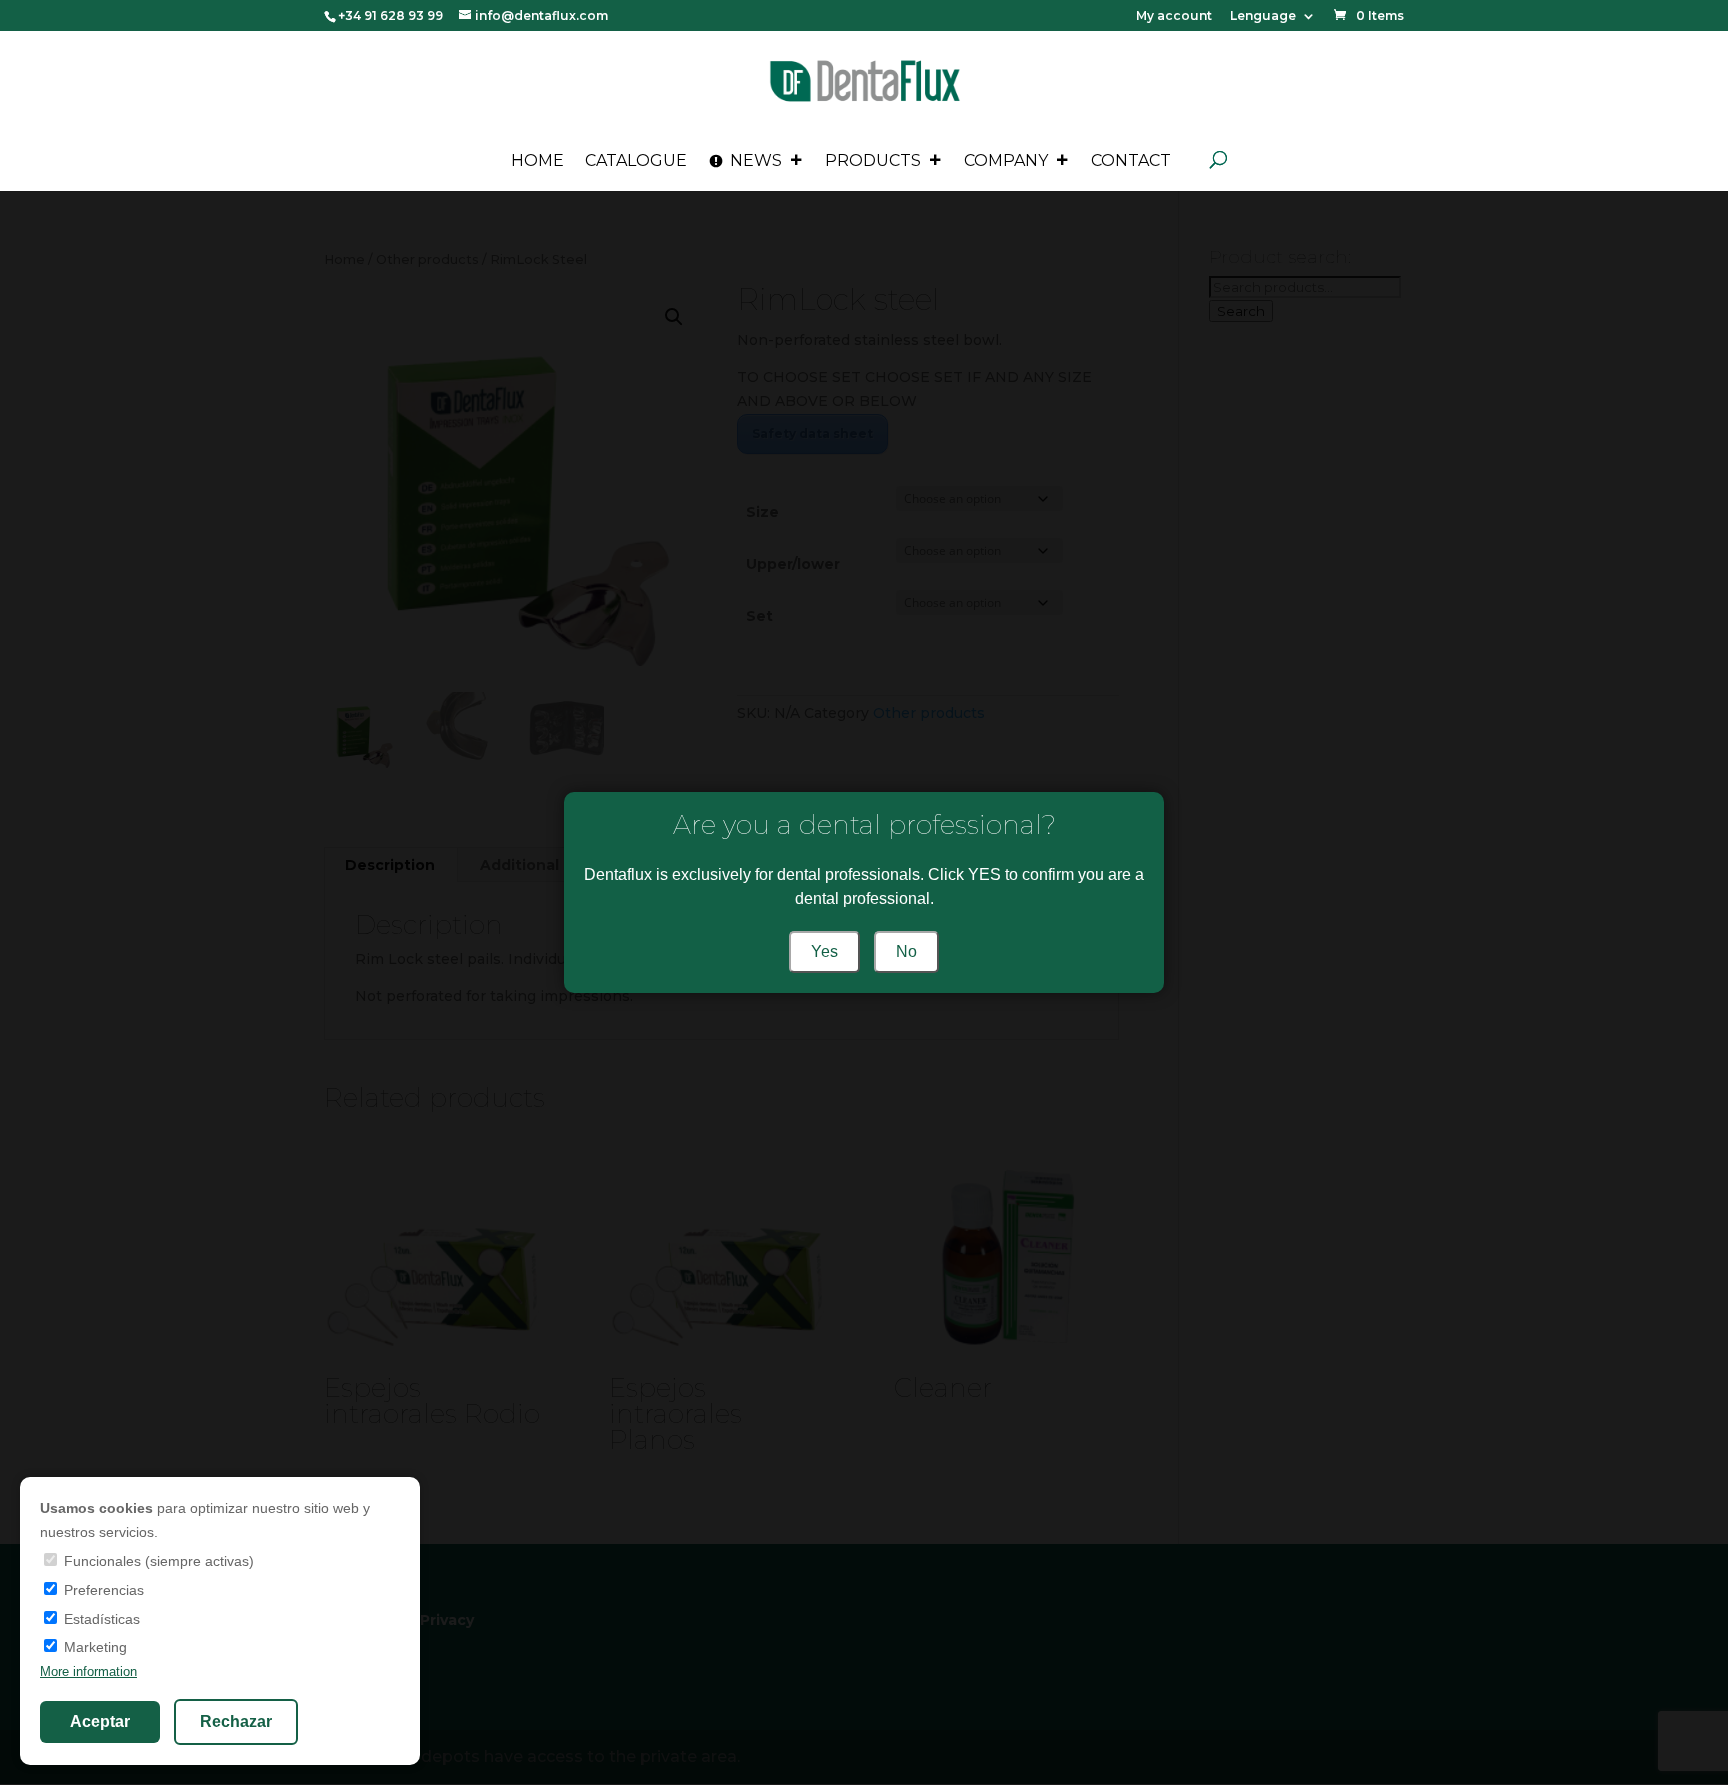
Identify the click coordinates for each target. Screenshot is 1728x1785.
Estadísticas (100, 1619)
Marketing (93, 1647)
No (906, 951)
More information (88, 1671)
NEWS (756, 160)
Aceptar (100, 1721)
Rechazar (236, 1721)
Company (1006, 160)
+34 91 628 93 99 (390, 15)
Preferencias (102, 1590)
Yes (824, 951)
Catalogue (636, 160)
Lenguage (1263, 16)
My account (1174, 16)
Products (873, 160)
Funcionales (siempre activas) (157, 1561)
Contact (1131, 160)
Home (537, 160)
